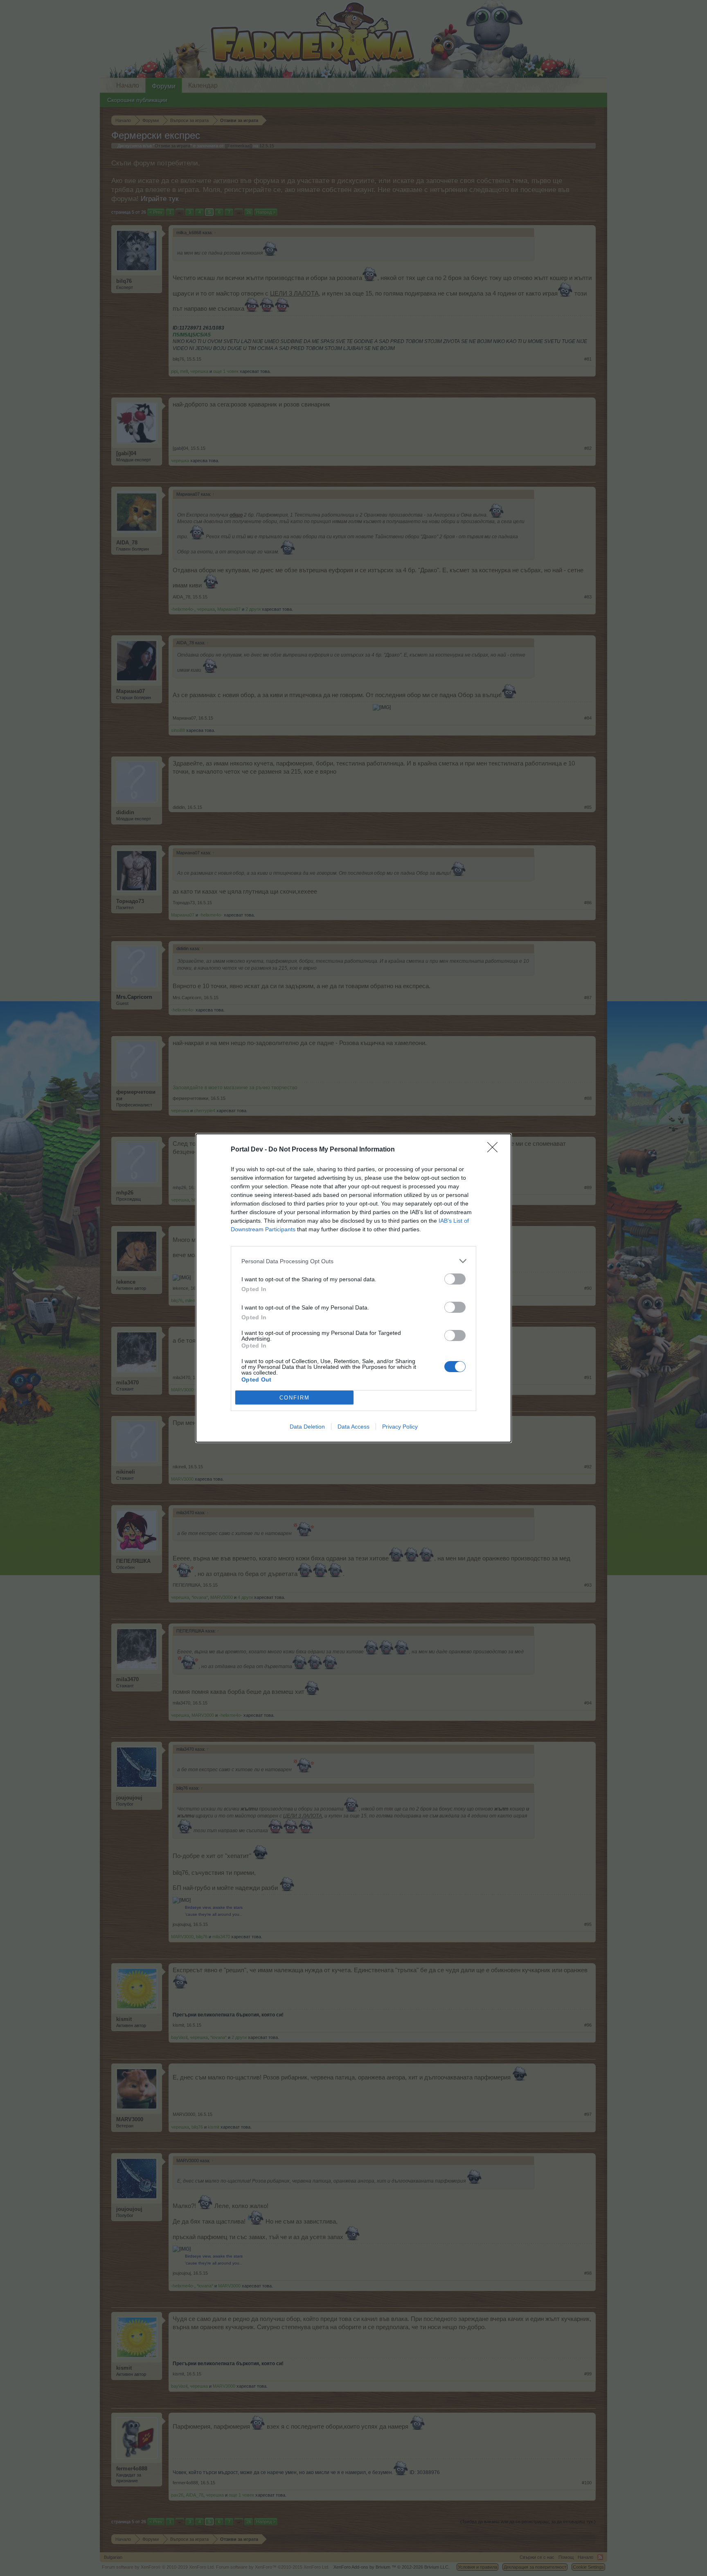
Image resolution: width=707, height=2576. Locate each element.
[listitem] (353, 1261)
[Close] (495, 1150)
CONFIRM (295, 1398)
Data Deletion (307, 1427)
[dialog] (353, 1288)
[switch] (455, 1279)
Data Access (353, 1427)
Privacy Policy (400, 1427)
